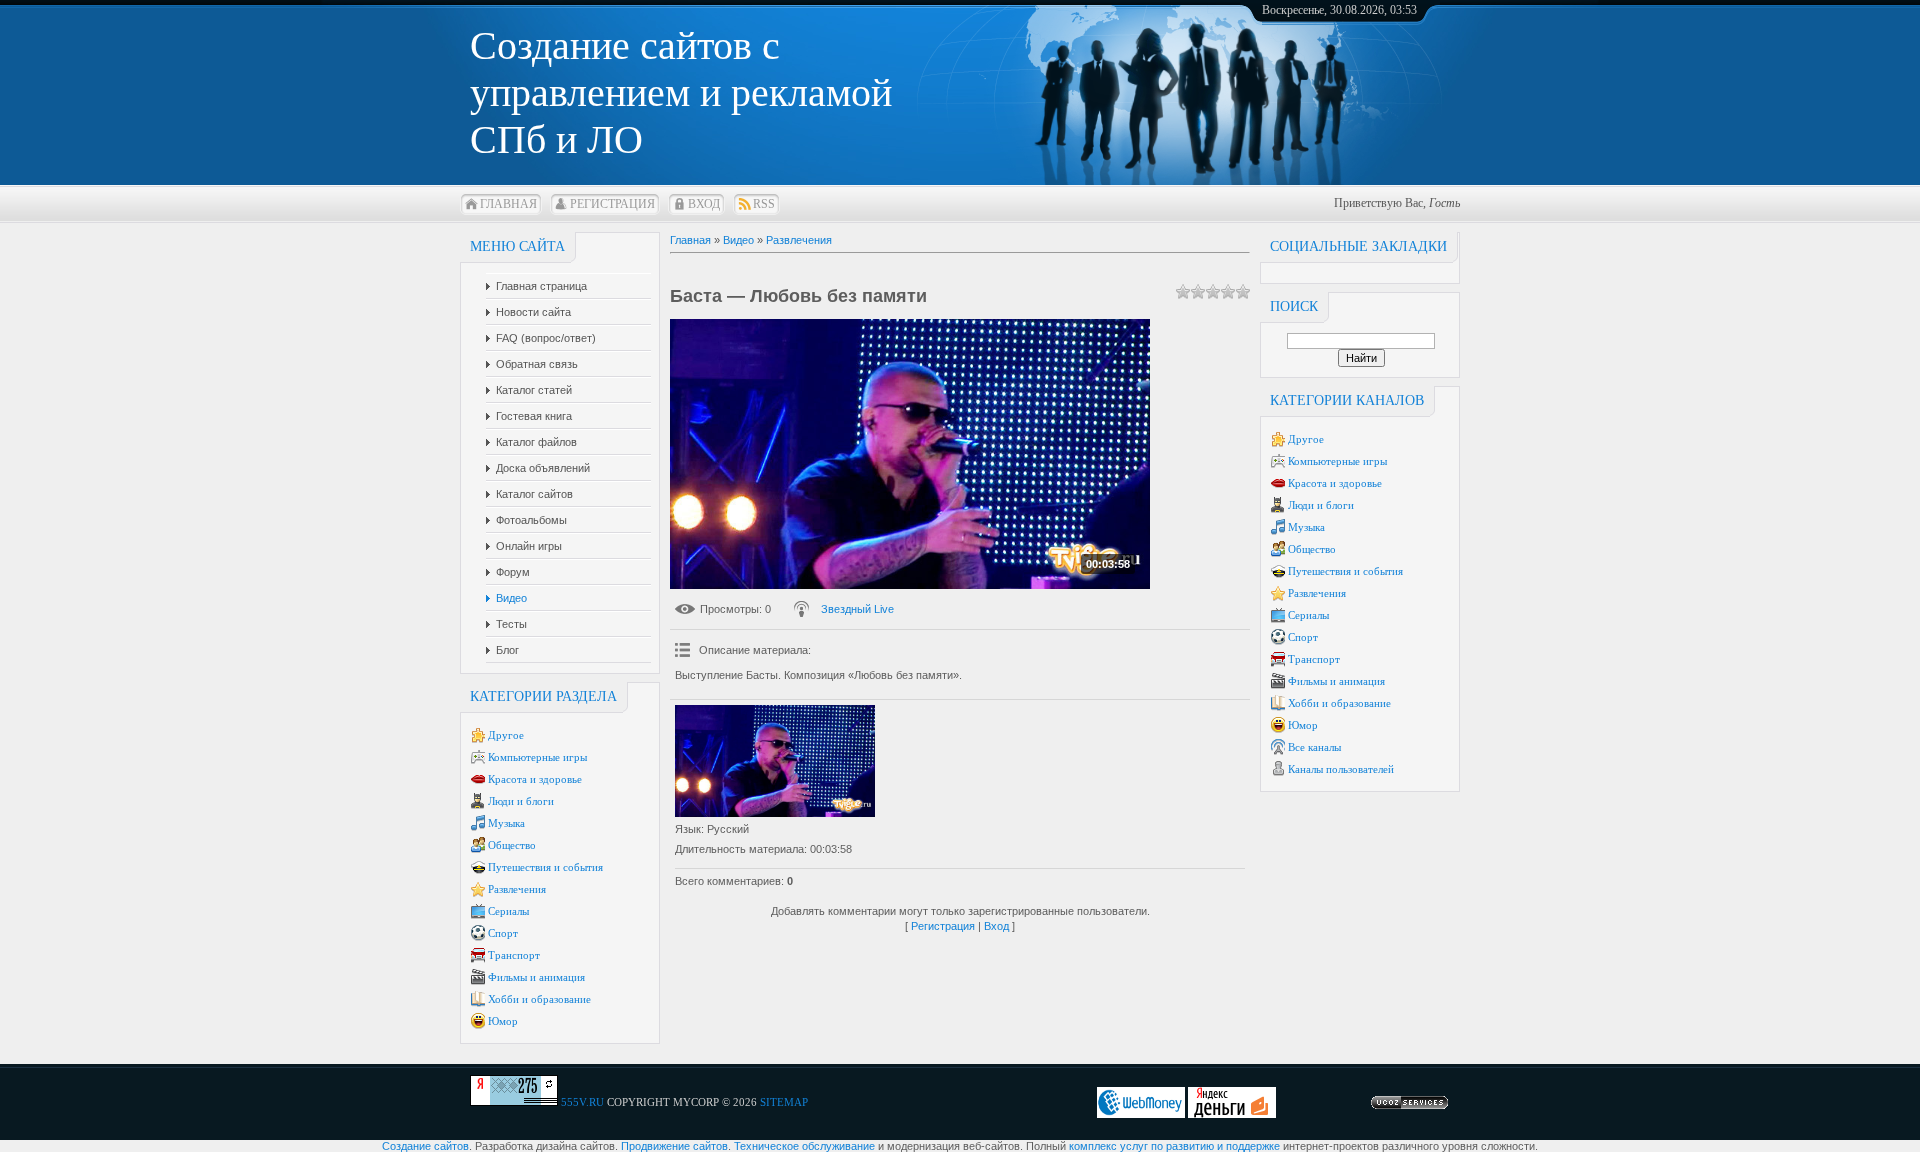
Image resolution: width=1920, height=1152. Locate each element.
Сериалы (508, 911)
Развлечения (517, 889)
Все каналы (1314, 747)
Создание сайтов (425, 1146)
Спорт (503, 933)
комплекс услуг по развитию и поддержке (1174, 1146)
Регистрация (612, 204)
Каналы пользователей (1341, 769)
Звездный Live (857, 609)
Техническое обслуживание (804, 1146)
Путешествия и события (545, 867)
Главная (508, 204)
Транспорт (514, 955)
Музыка (506, 823)
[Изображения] (775, 761)
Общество (512, 845)
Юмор (503, 1021)
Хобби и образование (539, 999)
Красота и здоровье (535, 779)
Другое (506, 735)
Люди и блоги (521, 801)
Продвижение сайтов (674, 1146)
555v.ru (582, 1102)
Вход (704, 204)
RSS (764, 204)
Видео (738, 240)
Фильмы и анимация (536, 977)
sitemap (784, 1102)
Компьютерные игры (537, 757)
